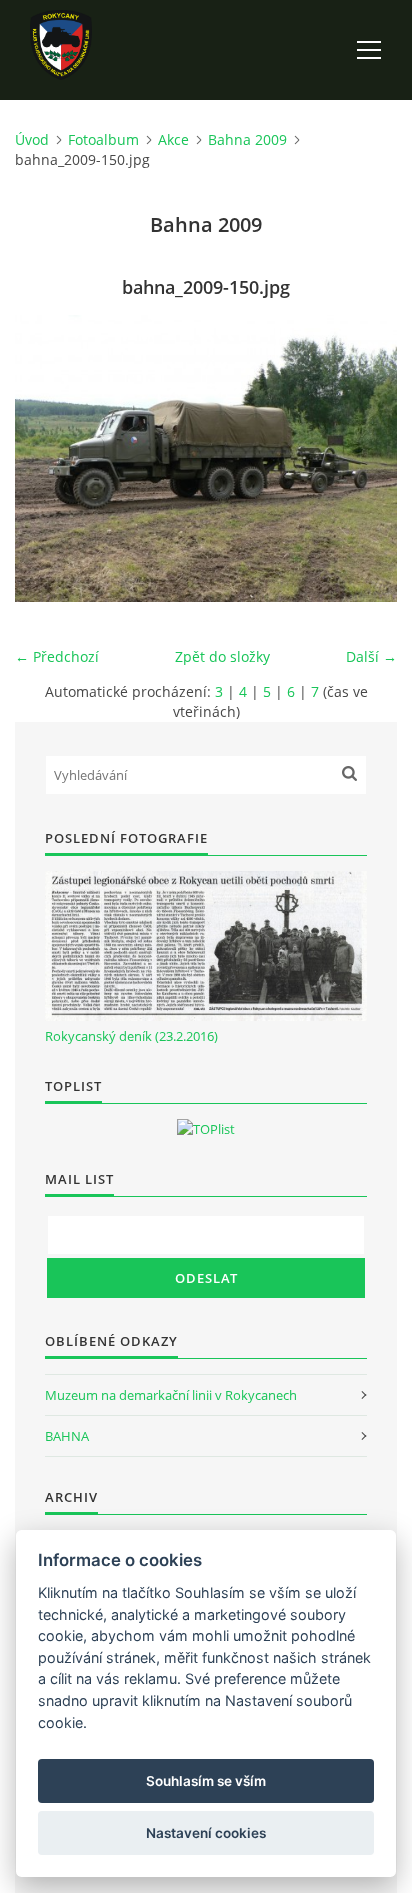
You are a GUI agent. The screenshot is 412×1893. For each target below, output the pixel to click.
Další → (371, 656)
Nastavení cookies (206, 1833)
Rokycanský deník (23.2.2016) (131, 1036)
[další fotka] (364, 458)
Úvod (32, 139)
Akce (173, 139)
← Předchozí (57, 656)
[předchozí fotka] (47, 458)
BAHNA (67, 1436)
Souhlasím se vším (206, 1781)
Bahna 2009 (247, 139)
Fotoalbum (103, 139)
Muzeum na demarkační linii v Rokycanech (171, 1395)
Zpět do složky (222, 656)
